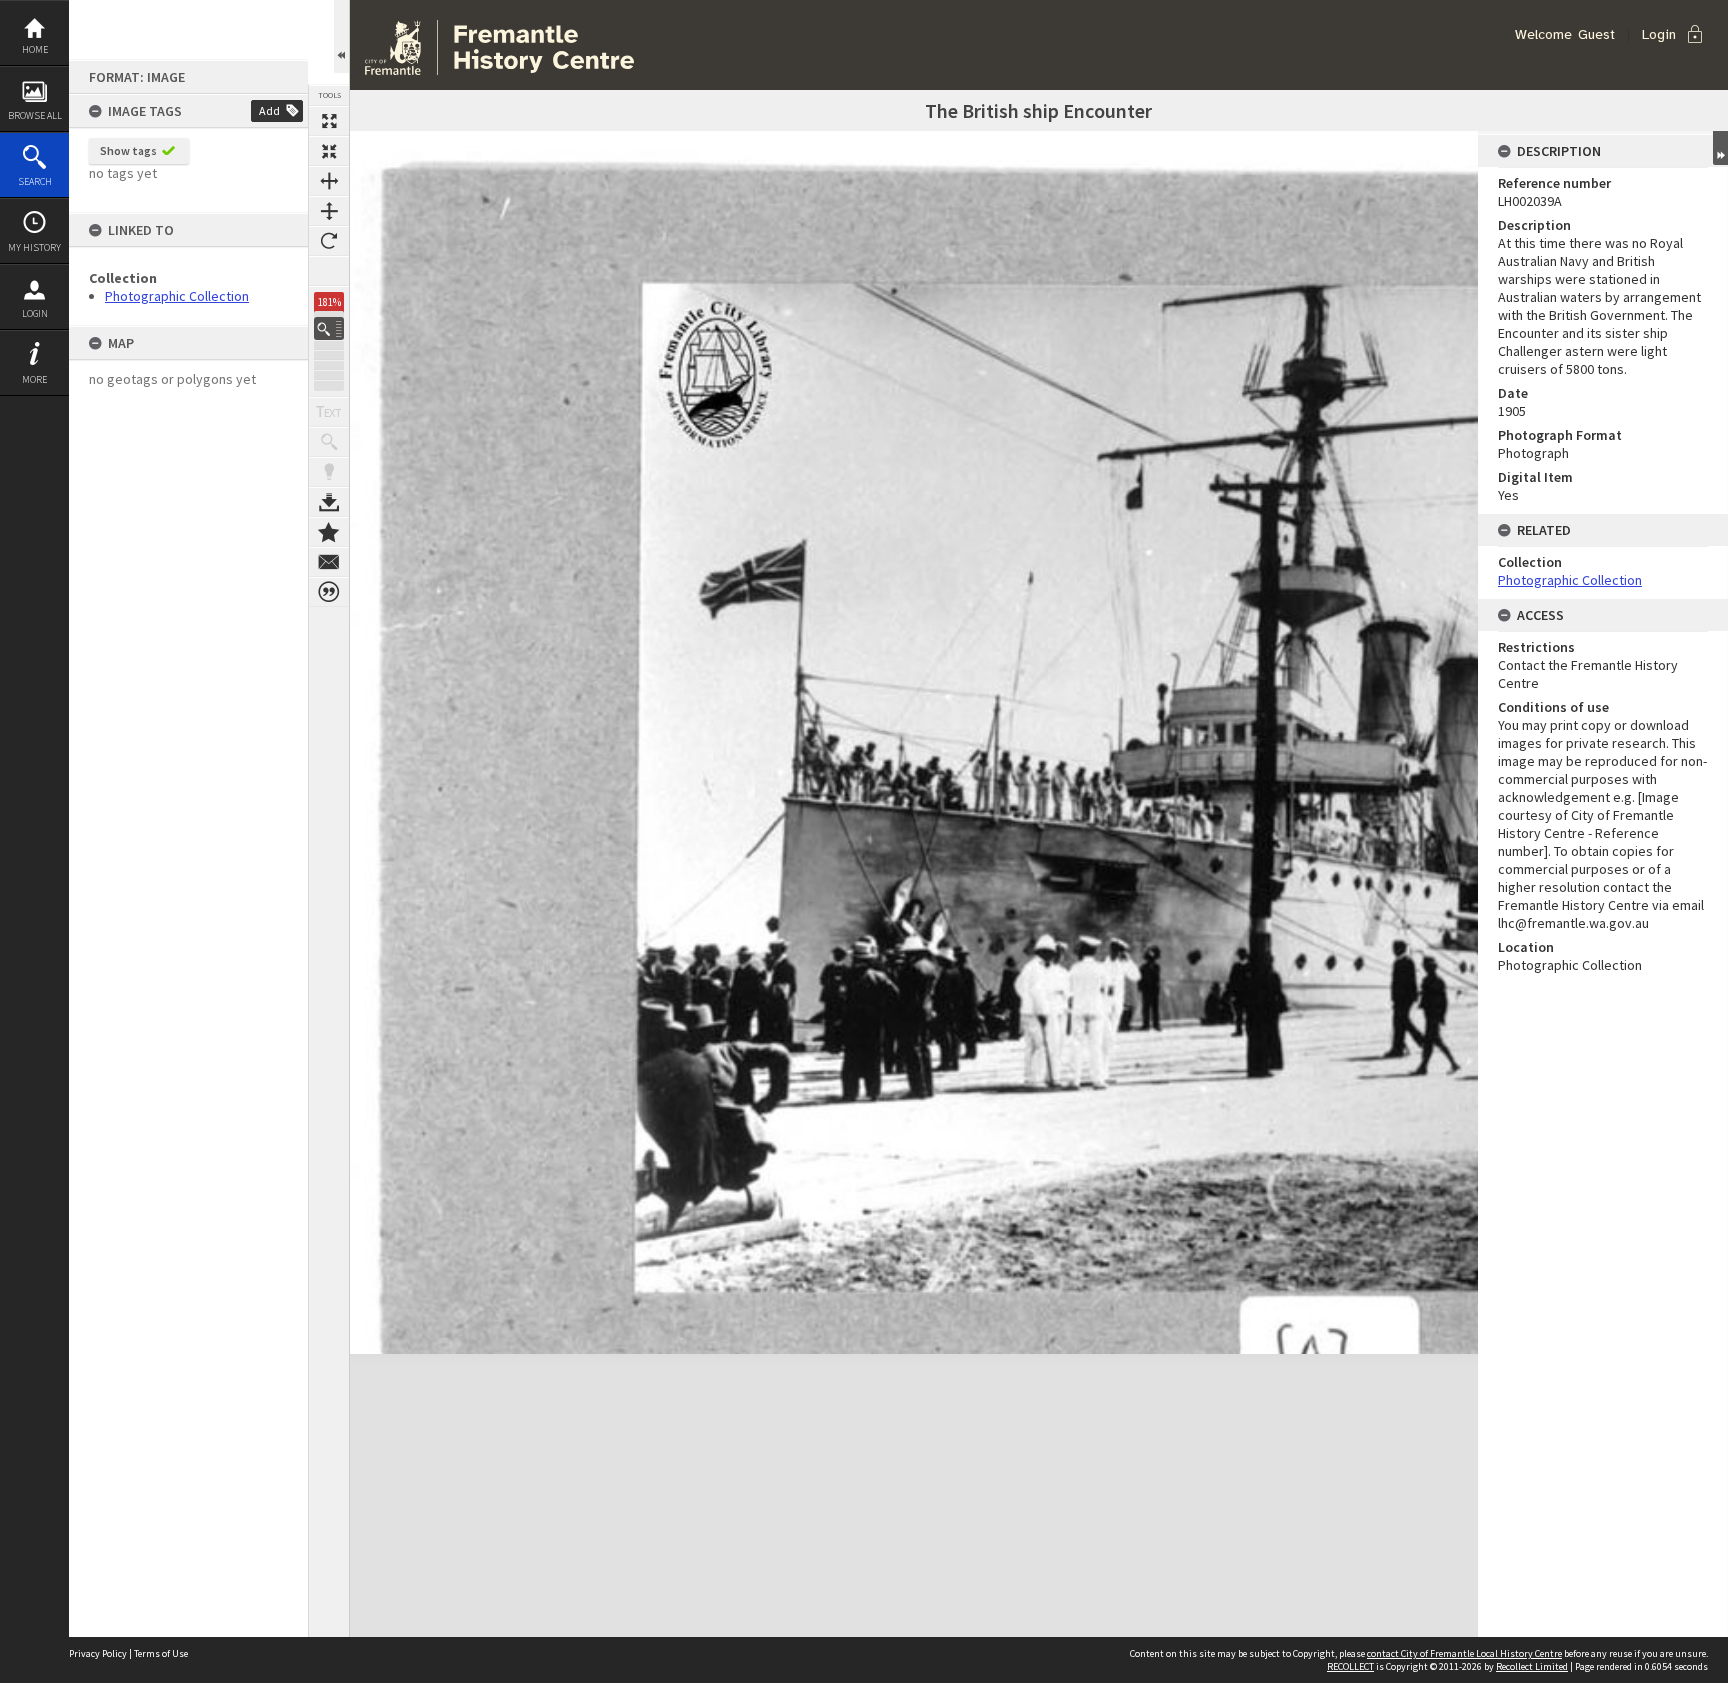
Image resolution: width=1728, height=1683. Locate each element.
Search (35, 181)
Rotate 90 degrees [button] (329, 241)
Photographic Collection (177, 296)
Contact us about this (329, 562)
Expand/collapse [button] (1720, 148)
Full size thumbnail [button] (329, 121)
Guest (1596, 34)
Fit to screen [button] (329, 151)
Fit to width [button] (329, 181)
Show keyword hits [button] (329, 442)
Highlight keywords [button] (329, 472)
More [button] (34, 379)
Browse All (35, 115)
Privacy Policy (98, 1653)
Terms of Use (161, 1653)
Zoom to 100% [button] (329, 271)
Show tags (128, 150)
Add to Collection (329, 532)
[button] (329, 328)
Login (35, 313)
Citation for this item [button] (329, 592)
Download (329, 502)
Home (35, 49)
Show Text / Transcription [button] (329, 412)
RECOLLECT (1350, 1666)
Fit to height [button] (329, 211)
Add (269, 110)
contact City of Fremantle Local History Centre (1464, 1653)
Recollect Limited (1532, 1666)
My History (34, 247)
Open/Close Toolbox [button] (341, 36)
